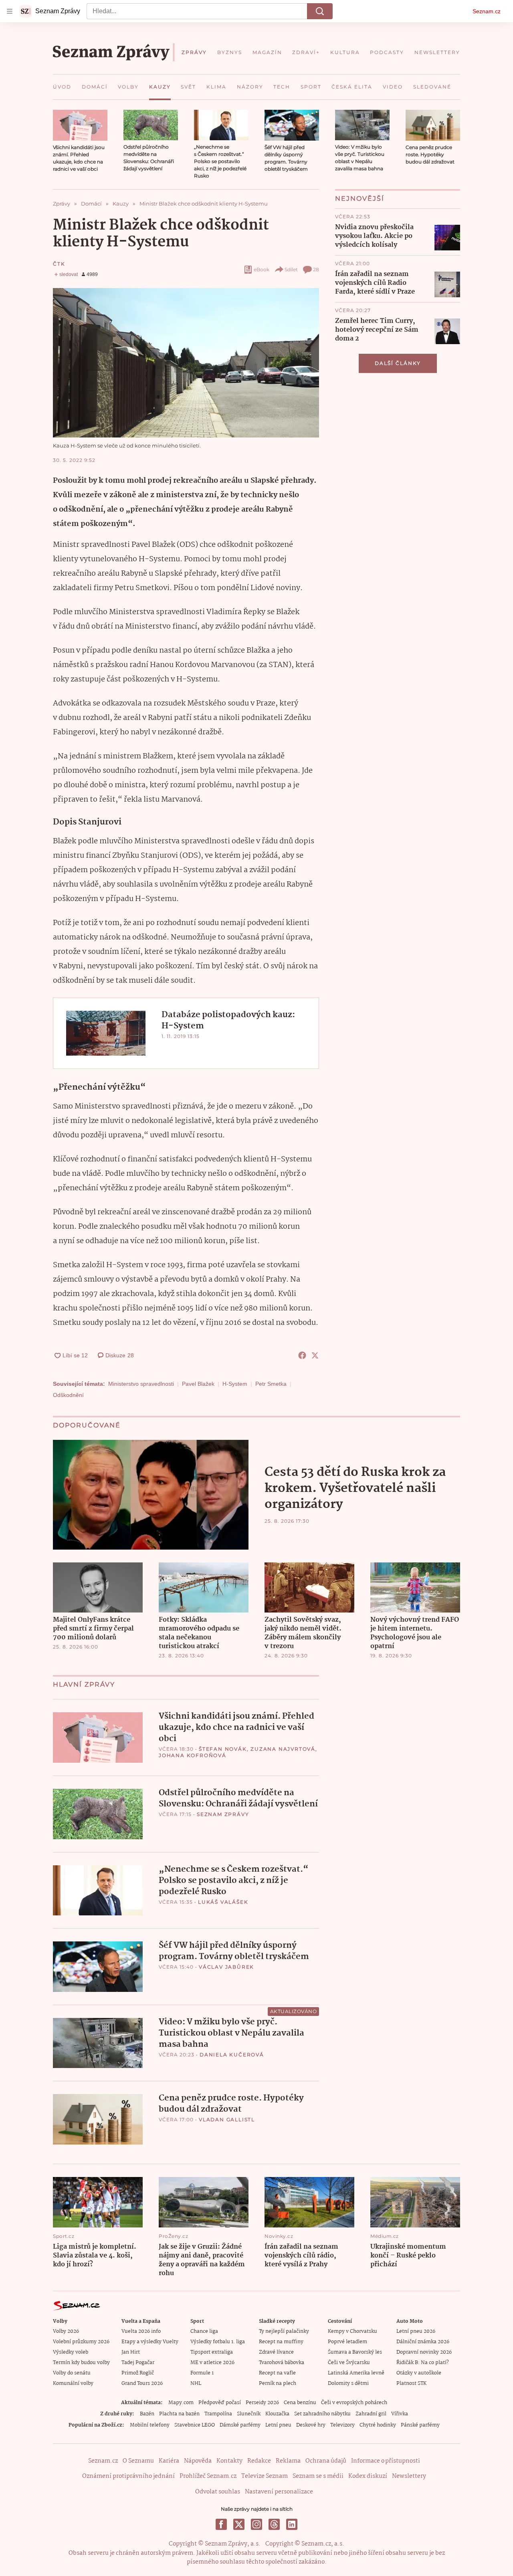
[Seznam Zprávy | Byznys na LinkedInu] (292, 2524)
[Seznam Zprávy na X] (239, 2524)
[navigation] (10, 11)
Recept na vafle (277, 2373)
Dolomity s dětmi (348, 2384)
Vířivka (400, 2414)
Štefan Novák (223, 1749)
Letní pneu (278, 2425)
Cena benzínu (300, 2403)
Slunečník (249, 2414)
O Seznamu (138, 2461)
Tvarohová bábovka (282, 2363)
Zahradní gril (371, 2414)
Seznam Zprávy (223, 1814)
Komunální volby (73, 2384)
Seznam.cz (487, 11)
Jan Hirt (131, 2352)
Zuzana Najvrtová (283, 1749)
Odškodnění (68, 1395)
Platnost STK (411, 2384)
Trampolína (218, 2414)
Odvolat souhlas (218, 2492)
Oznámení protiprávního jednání (128, 2476)
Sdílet (291, 269)
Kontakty (229, 2461)
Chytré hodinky (378, 2425)
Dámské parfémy (240, 2425)
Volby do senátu (72, 2373)
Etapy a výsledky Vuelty (150, 2342)
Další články (398, 363)
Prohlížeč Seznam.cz (208, 2476)
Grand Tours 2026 (142, 2384)
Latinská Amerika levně (356, 2373)
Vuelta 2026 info (141, 2331)
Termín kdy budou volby (81, 2363)
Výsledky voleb (71, 2352)
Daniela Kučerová (232, 2055)
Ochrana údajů (326, 2461)
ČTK (59, 264)
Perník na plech (278, 2384)
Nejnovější (360, 199)
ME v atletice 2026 (212, 2363)
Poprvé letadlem (347, 2342)
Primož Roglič (138, 2373)
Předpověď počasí (220, 2403)
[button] (80, 125)
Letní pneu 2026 (416, 2331)
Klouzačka (277, 2414)
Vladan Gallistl (227, 2119)
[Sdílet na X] (315, 1355)
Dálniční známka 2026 (423, 2342)
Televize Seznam (265, 2476)
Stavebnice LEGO (195, 2425)
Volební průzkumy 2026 (81, 2342)
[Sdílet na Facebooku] (302, 1355)
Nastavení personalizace (279, 2492)
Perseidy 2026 (262, 2403)
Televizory (342, 2425)
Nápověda (198, 2461)
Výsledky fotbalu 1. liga (218, 2342)
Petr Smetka (271, 1384)
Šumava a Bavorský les (355, 2352)
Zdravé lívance (276, 2352)
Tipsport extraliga (212, 2352)
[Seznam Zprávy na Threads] (274, 2524)
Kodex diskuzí (368, 2476)
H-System (235, 1384)
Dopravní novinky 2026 (424, 2352)
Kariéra (169, 2461)
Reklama (288, 2461)
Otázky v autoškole (419, 2373)
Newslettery (409, 2476)
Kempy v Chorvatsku (352, 2331)
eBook (262, 269)
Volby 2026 (66, 2331)
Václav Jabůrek (226, 1967)
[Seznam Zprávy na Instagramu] (256, 2524)
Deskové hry (311, 2425)
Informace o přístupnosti (386, 2461)
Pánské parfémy (420, 2425)
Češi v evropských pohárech (354, 2403)
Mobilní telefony (150, 2425)
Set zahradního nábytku (322, 2414)
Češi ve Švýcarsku (349, 2363)
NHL (196, 2384)
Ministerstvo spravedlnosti (141, 1384)
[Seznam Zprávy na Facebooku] (221, 2524)
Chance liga (204, 2331)
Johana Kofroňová (193, 1755)
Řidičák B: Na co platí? (423, 2363)
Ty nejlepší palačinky (284, 2331)
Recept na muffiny (281, 2342)
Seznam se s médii (318, 2476)
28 (316, 269)
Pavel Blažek (198, 1384)
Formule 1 (202, 2373)
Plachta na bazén (179, 2414)
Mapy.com (181, 2403)
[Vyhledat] (320, 11)
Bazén (147, 2414)
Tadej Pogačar (138, 2363)
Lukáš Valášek (223, 1902)
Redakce (259, 2461)
